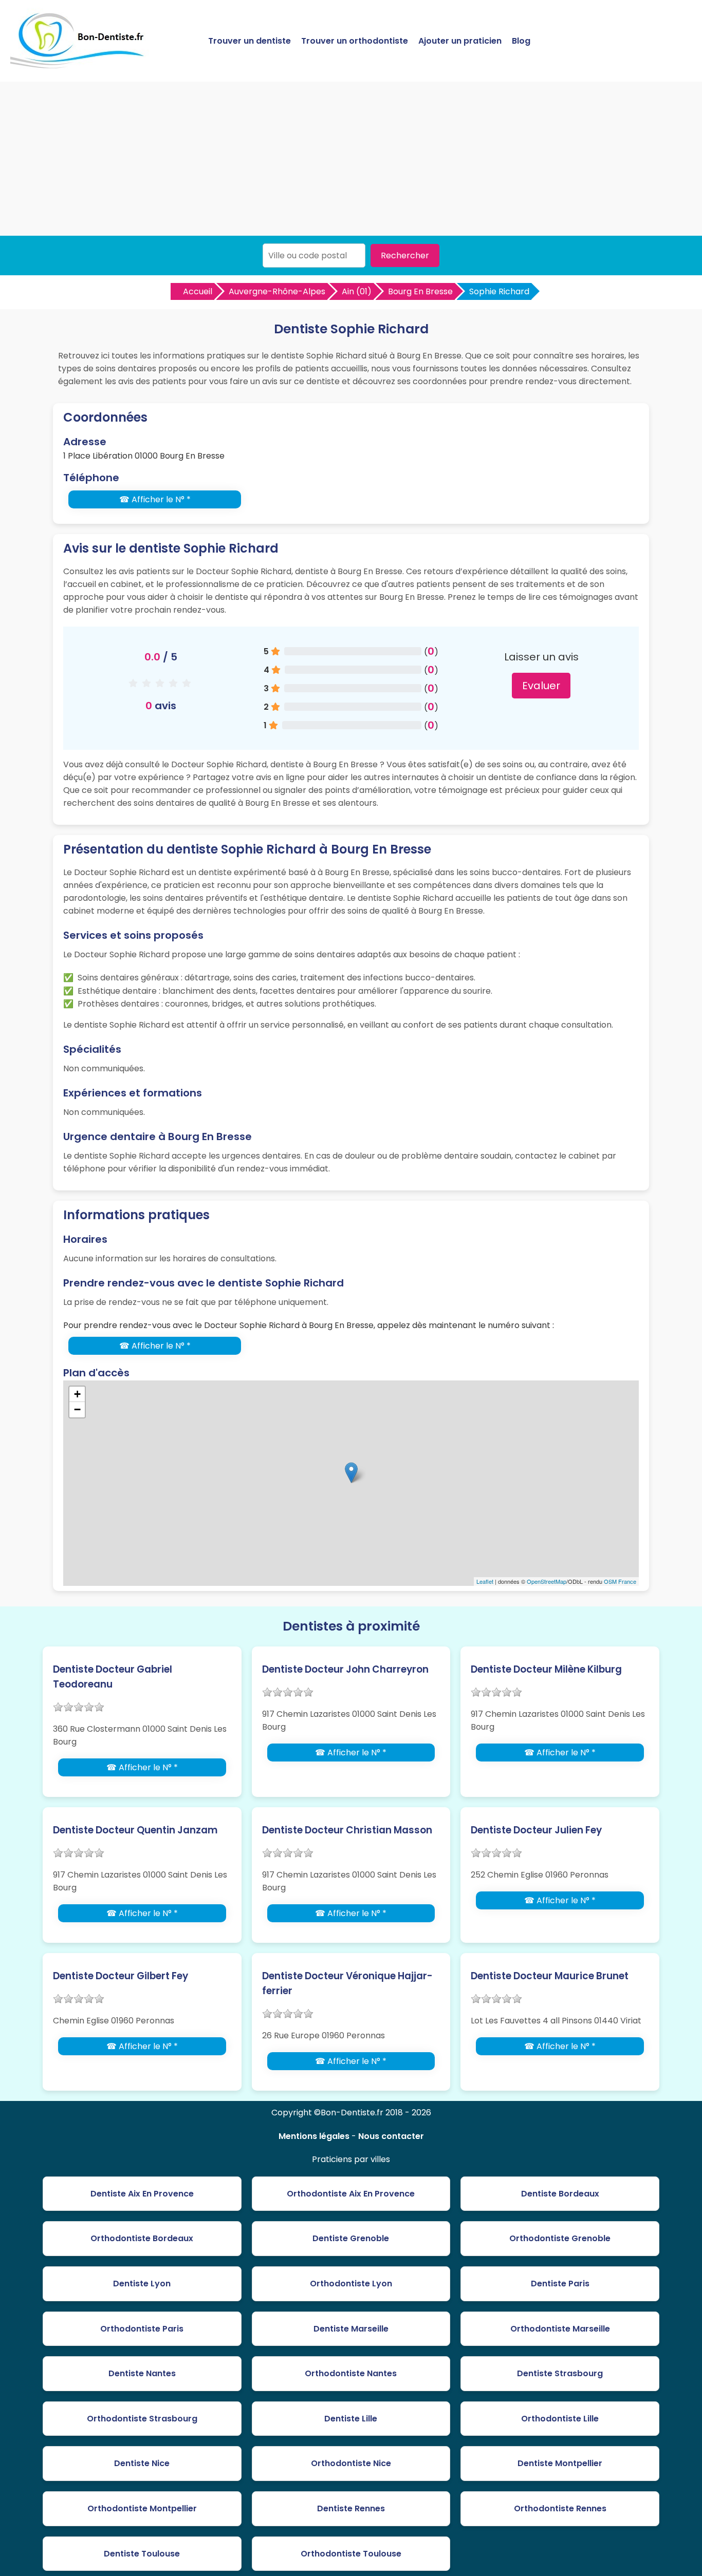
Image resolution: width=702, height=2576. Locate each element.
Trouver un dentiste (250, 41)
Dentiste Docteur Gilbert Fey (121, 1976)
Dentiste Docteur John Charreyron (345, 1669)
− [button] (77, 1409)
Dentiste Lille (351, 2419)
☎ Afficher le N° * (155, 499)
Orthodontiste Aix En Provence (351, 2194)
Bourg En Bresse (420, 291)
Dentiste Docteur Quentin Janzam (135, 1830)
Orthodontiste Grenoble (560, 2238)
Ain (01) (357, 291)
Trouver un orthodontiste (355, 41)
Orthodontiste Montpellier (142, 2508)
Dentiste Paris (560, 2284)
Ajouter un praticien (460, 41)
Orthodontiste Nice (351, 2463)
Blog (521, 41)
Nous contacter (391, 2136)
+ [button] (77, 1394)
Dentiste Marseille (351, 2329)
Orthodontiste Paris (142, 2329)
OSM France (620, 1581)
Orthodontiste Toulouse (351, 2554)
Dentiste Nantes (142, 2373)
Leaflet (485, 1581)
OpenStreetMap (547, 1581)
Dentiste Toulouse (142, 2554)
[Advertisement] (351, 159)
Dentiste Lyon (142, 2284)
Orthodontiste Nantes (351, 2373)
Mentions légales (314, 2136)
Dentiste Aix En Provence (142, 2194)
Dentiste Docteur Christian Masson (347, 1830)
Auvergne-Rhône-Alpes (277, 291)
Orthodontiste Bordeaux (142, 2238)
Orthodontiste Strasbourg (142, 2419)
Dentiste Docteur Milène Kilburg (546, 1669)
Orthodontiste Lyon (351, 2284)
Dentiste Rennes (351, 2508)
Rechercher (405, 255)
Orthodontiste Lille (560, 2419)
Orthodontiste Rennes (560, 2508)
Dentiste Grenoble (351, 2238)
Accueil (198, 291)
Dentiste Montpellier (560, 2463)
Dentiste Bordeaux (560, 2194)
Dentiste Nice (142, 2463)
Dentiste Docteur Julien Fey (536, 1830)
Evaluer (541, 686)
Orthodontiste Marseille (560, 2329)
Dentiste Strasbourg (560, 2373)
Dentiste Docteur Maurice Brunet (550, 1976)
